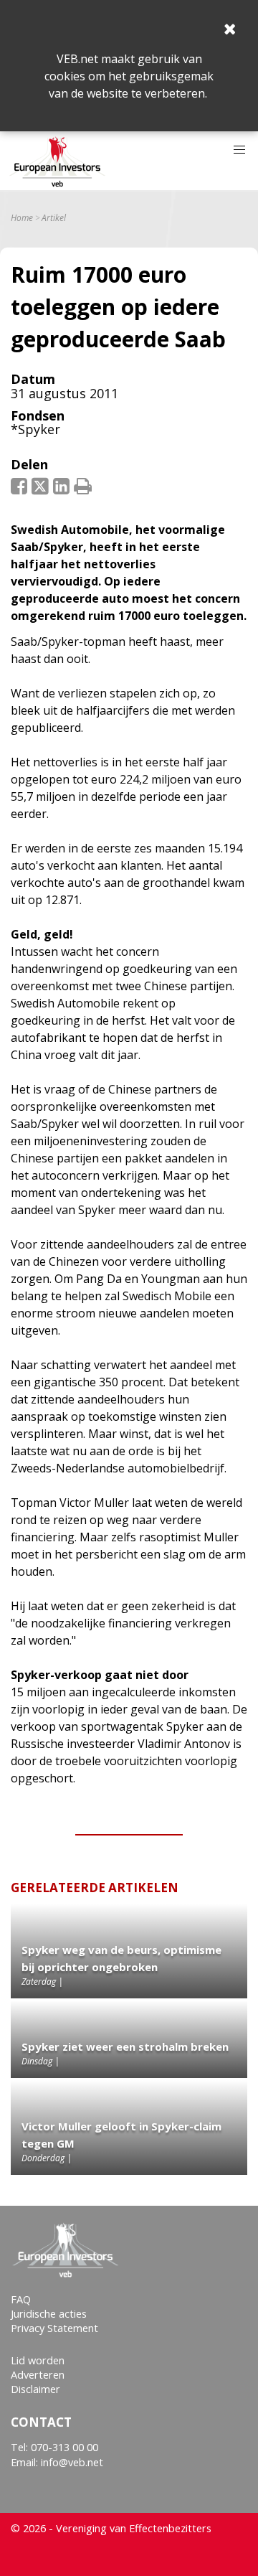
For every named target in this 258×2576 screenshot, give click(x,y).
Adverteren (38, 2375)
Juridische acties (49, 2314)
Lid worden (38, 2360)
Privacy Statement (54, 2328)
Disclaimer (35, 2389)
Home (22, 218)
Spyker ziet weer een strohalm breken (125, 2046)
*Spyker (35, 429)
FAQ (21, 2299)
